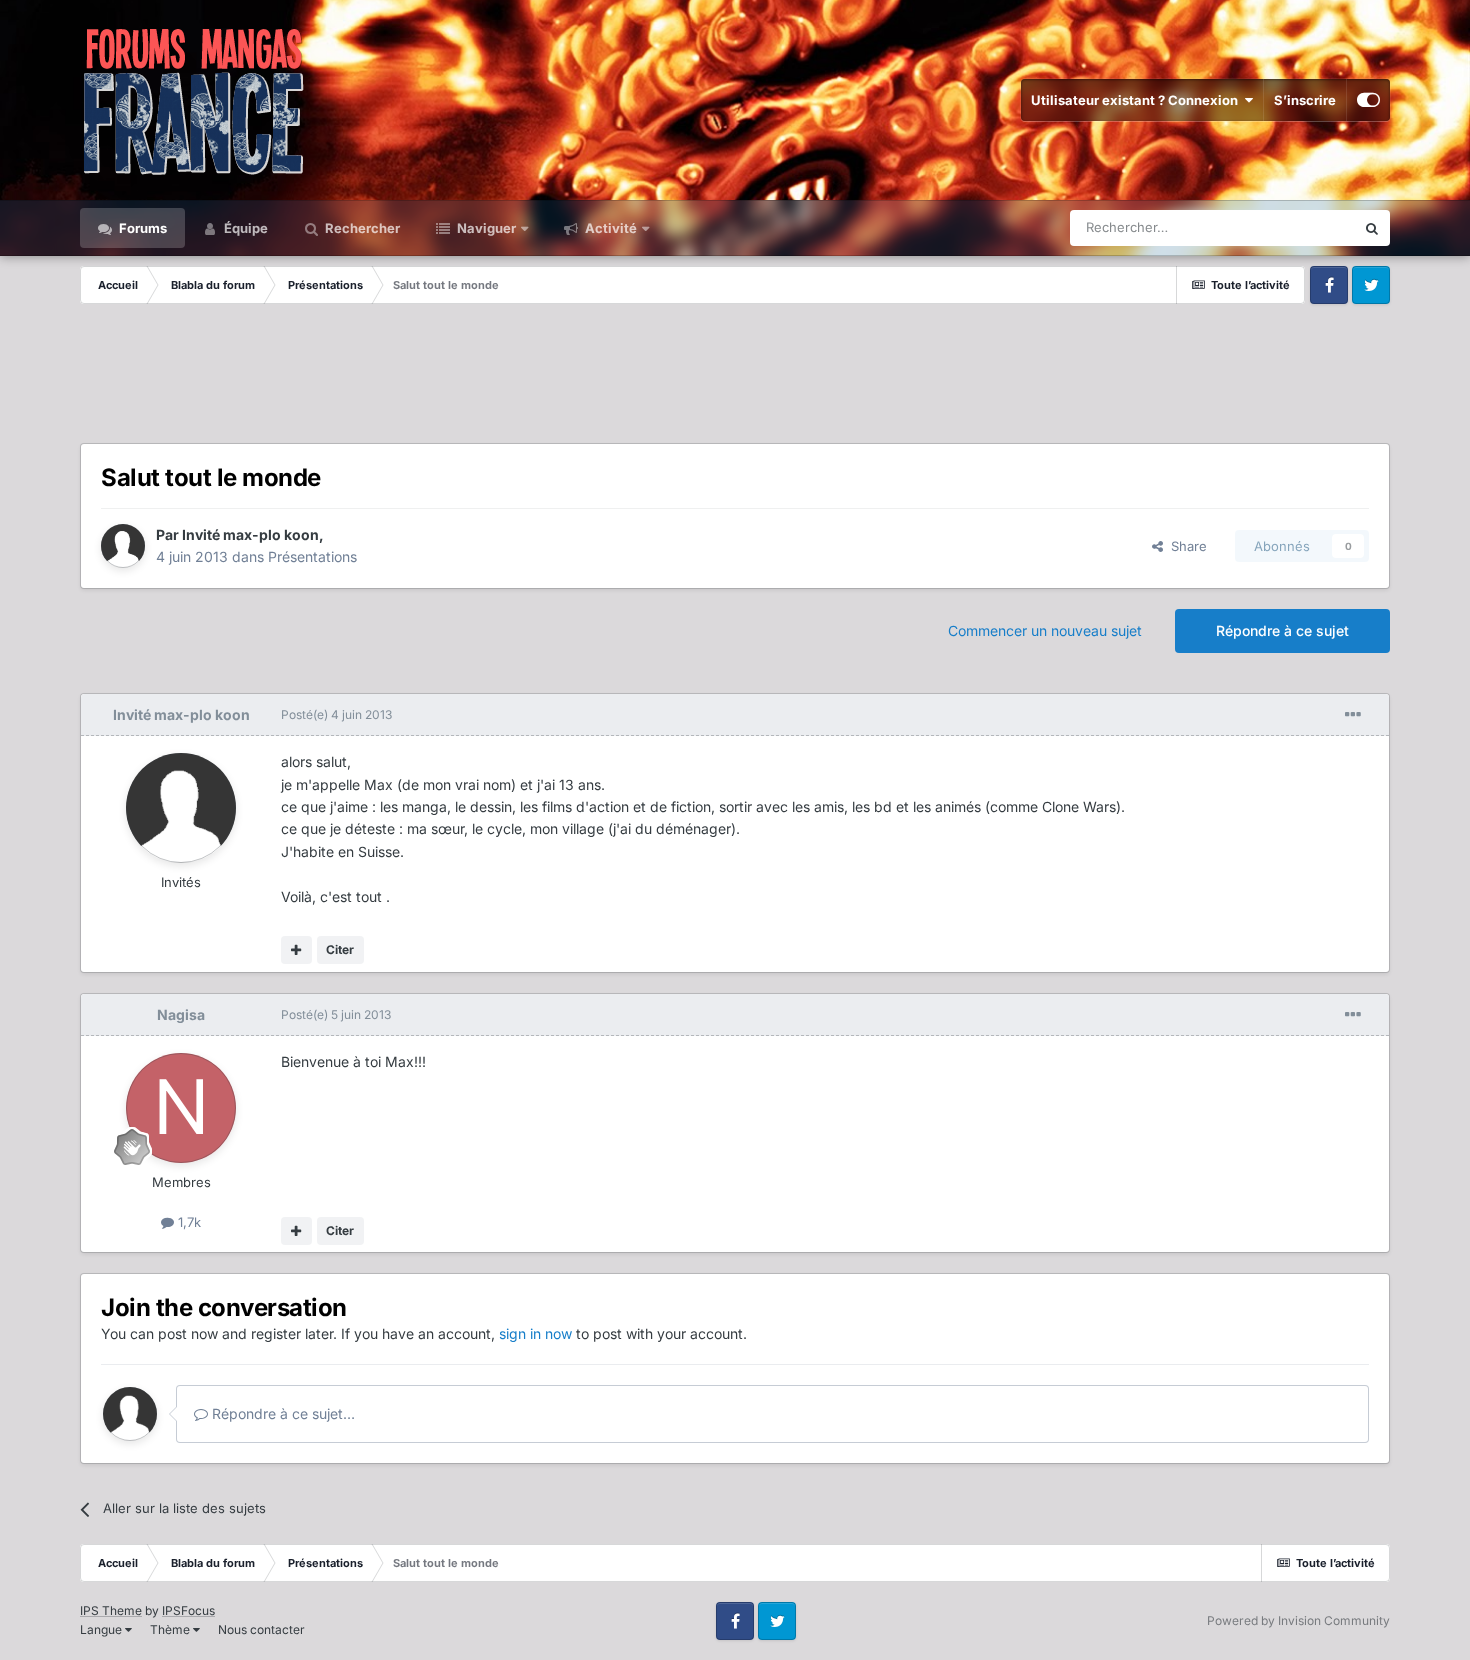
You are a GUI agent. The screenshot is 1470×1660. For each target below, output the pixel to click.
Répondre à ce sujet (1282, 630)
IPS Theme (111, 1610)
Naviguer (485, 228)
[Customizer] (1368, 100)
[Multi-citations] (296, 950)
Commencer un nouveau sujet (1045, 630)
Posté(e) (336, 714)
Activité (609, 228)
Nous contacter (261, 1629)
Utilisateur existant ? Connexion (1137, 100)
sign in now (535, 1333)
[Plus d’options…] (1353, 715)
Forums (141, 228)
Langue (102, 1629)
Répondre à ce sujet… (281, 1413)
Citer (340, 949)
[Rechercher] (1372, 228)
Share (1185, 546)
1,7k (187, 1222)
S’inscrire (1305, 100)
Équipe (244, 228)
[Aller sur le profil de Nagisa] (181, 1108)
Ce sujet (1304, 227)
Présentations (312, 556)
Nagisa (181, 1014)
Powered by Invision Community (1298, 1620)
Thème (171, 1629)
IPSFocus (188, 1610)
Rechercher (361, 228)
